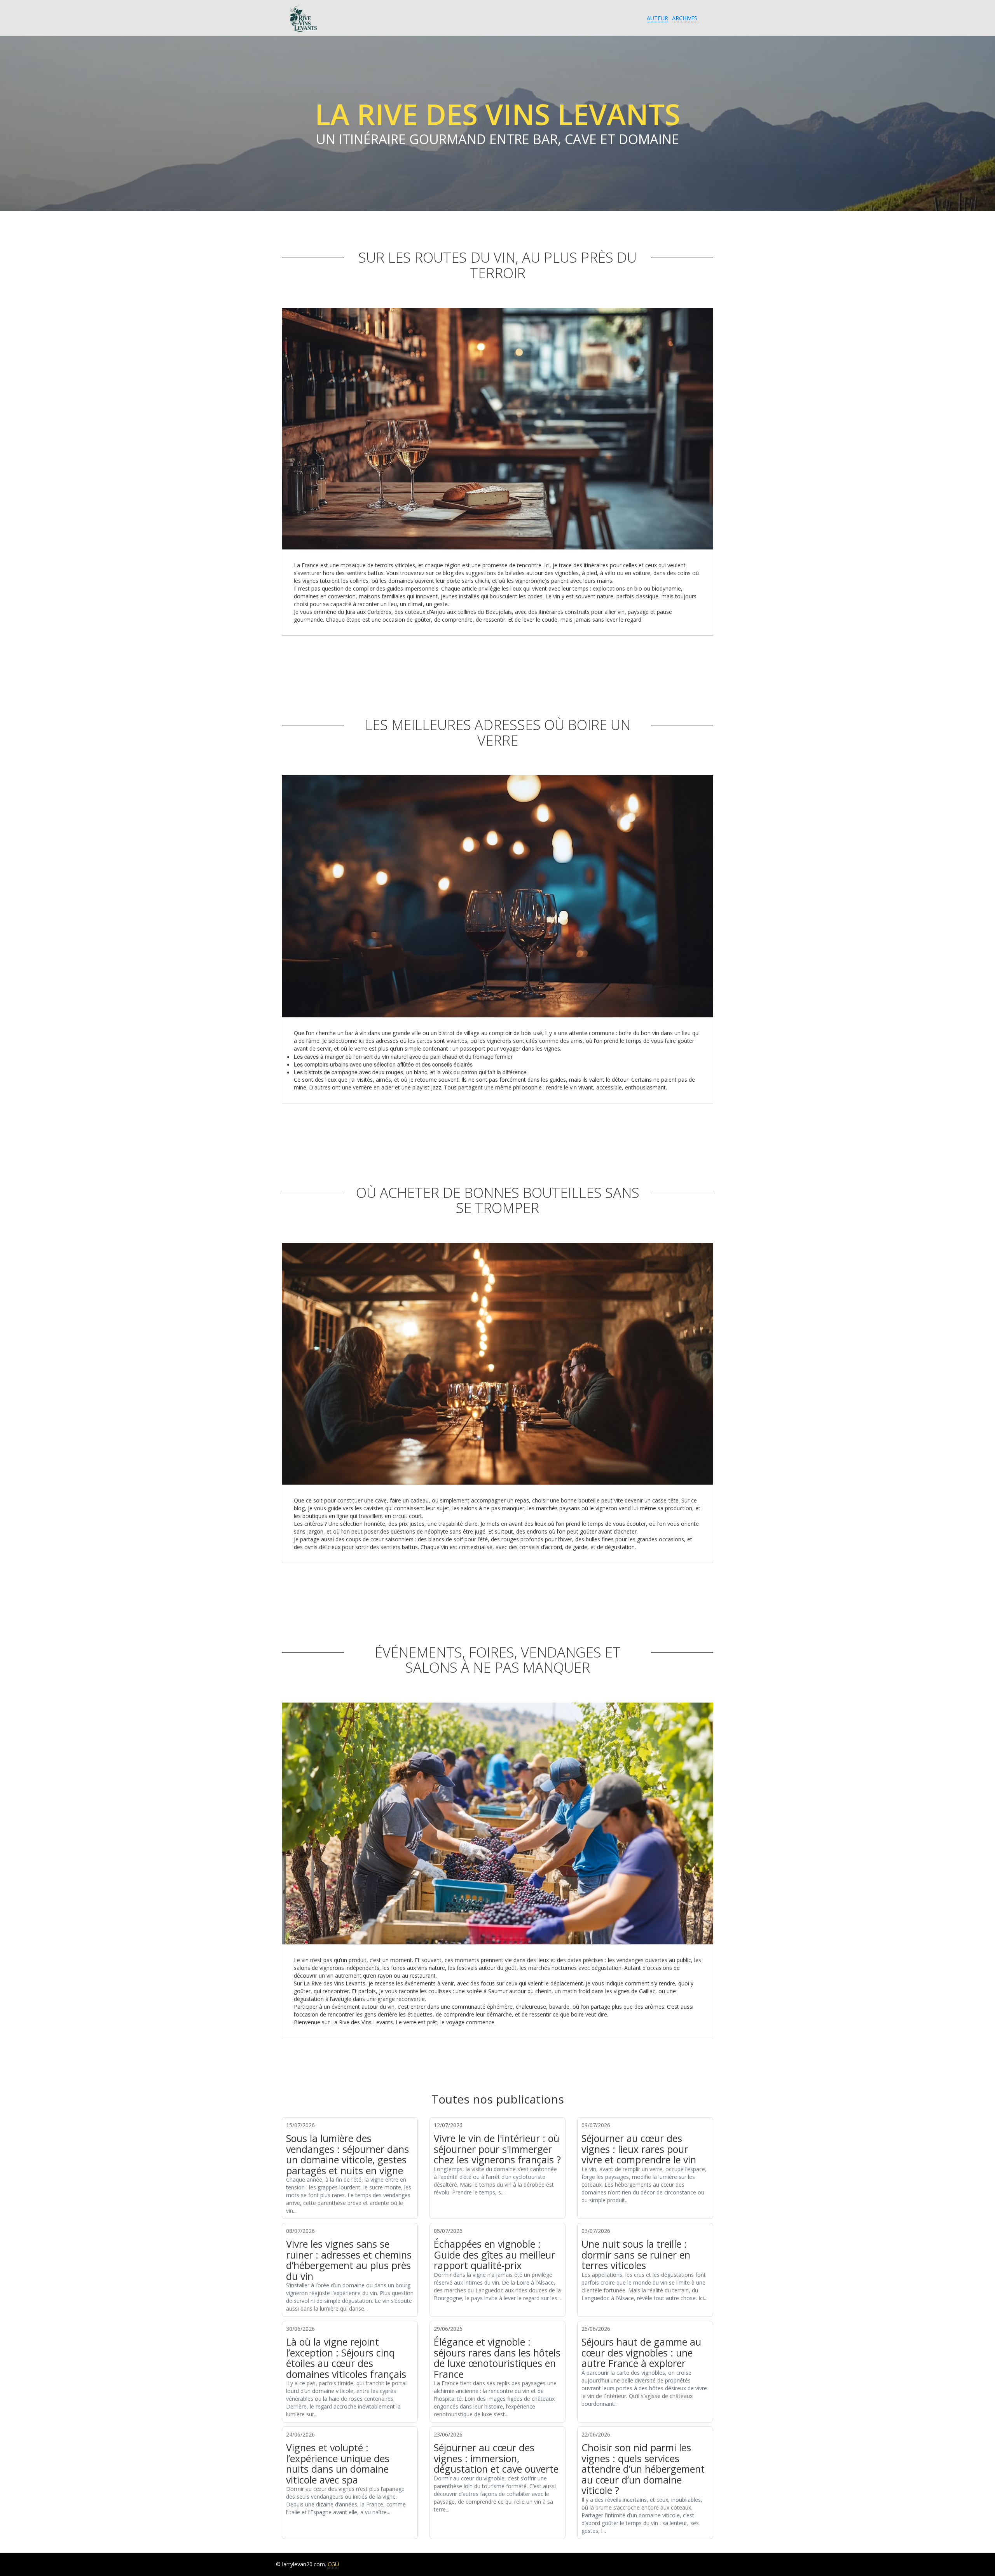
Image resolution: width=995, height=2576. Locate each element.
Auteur (657, 18)
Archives (685, 18)
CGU (333, 2564)
